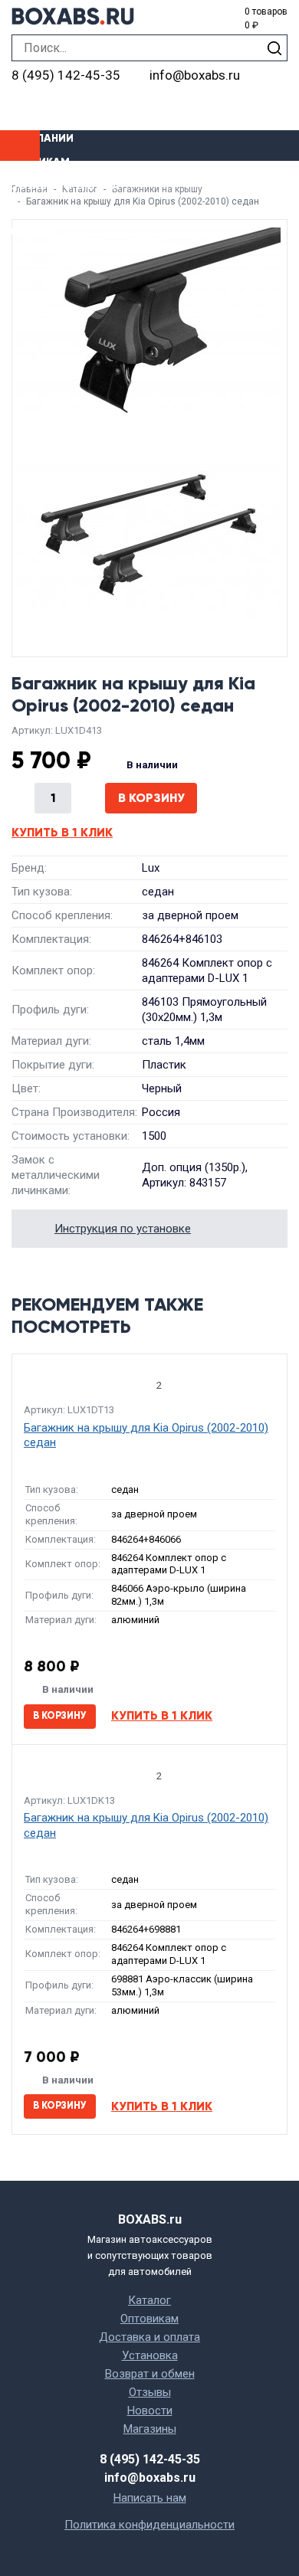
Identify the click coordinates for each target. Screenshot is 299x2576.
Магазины (30, 232)
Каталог (149, 2300)
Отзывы (150, 2392)
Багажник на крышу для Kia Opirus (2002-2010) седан (146, 1435)
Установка (33, 209)
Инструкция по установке (123, 1229)
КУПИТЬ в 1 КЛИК (62, 832)
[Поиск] (274, 48)
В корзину (151, 798)
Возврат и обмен (150, 2374)
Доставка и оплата (60, 186)
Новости (150, 2411)
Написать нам (150, 2498)
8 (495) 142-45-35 (66, 75)
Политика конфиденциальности (149, 2525)
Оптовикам (35, 162)
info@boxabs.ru (195, 75)
